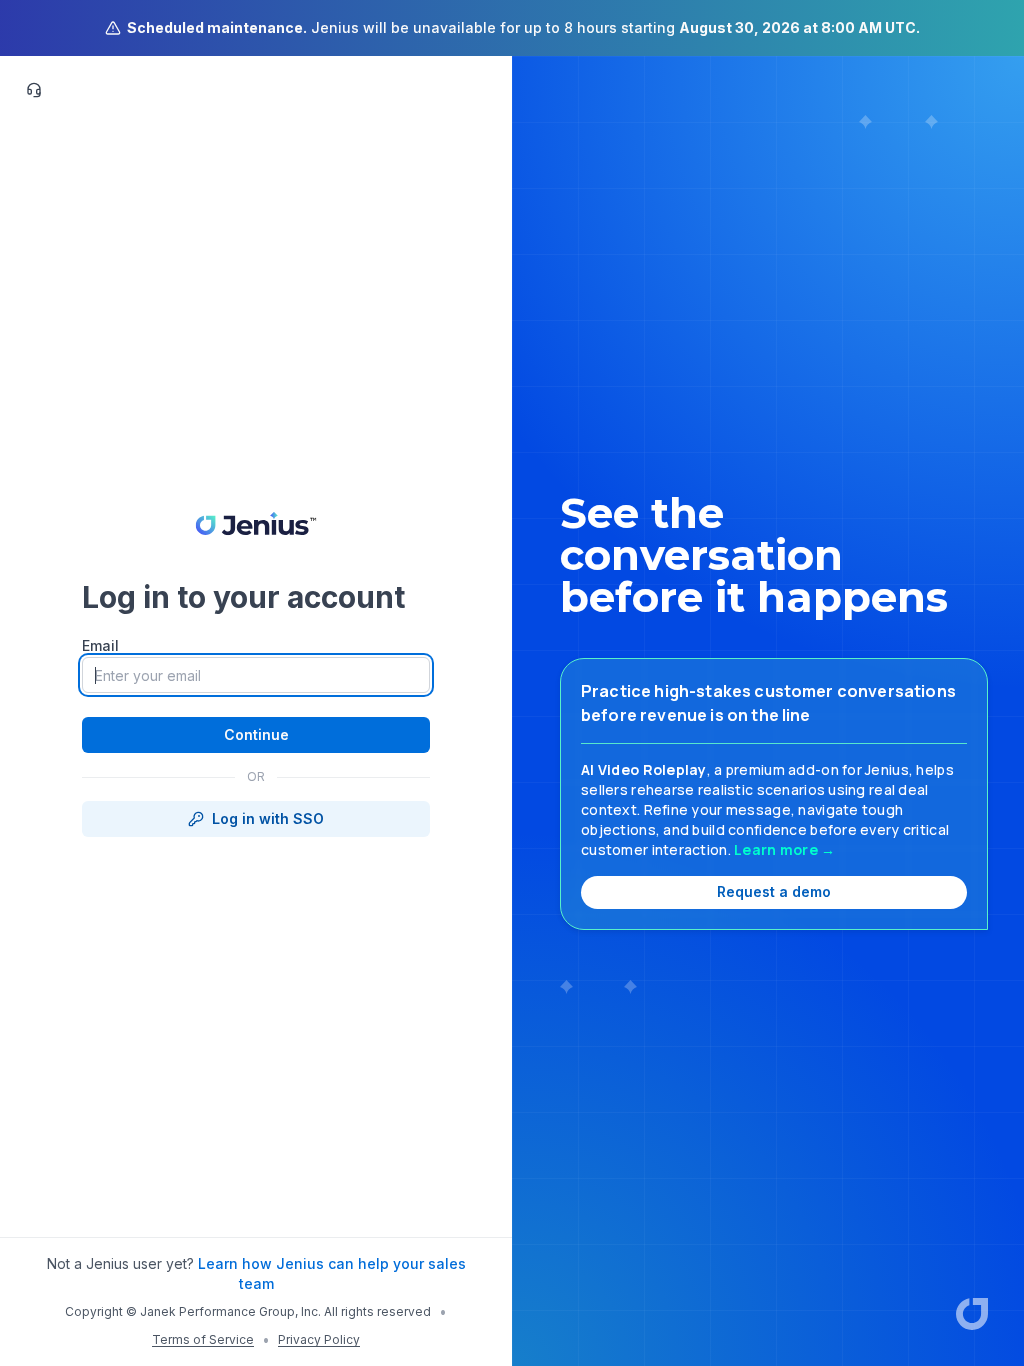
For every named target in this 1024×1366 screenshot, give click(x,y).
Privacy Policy (319, 1339)
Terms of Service (203, 1339)
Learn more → (784, 849)
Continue (256, 734)
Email (100, 646)
